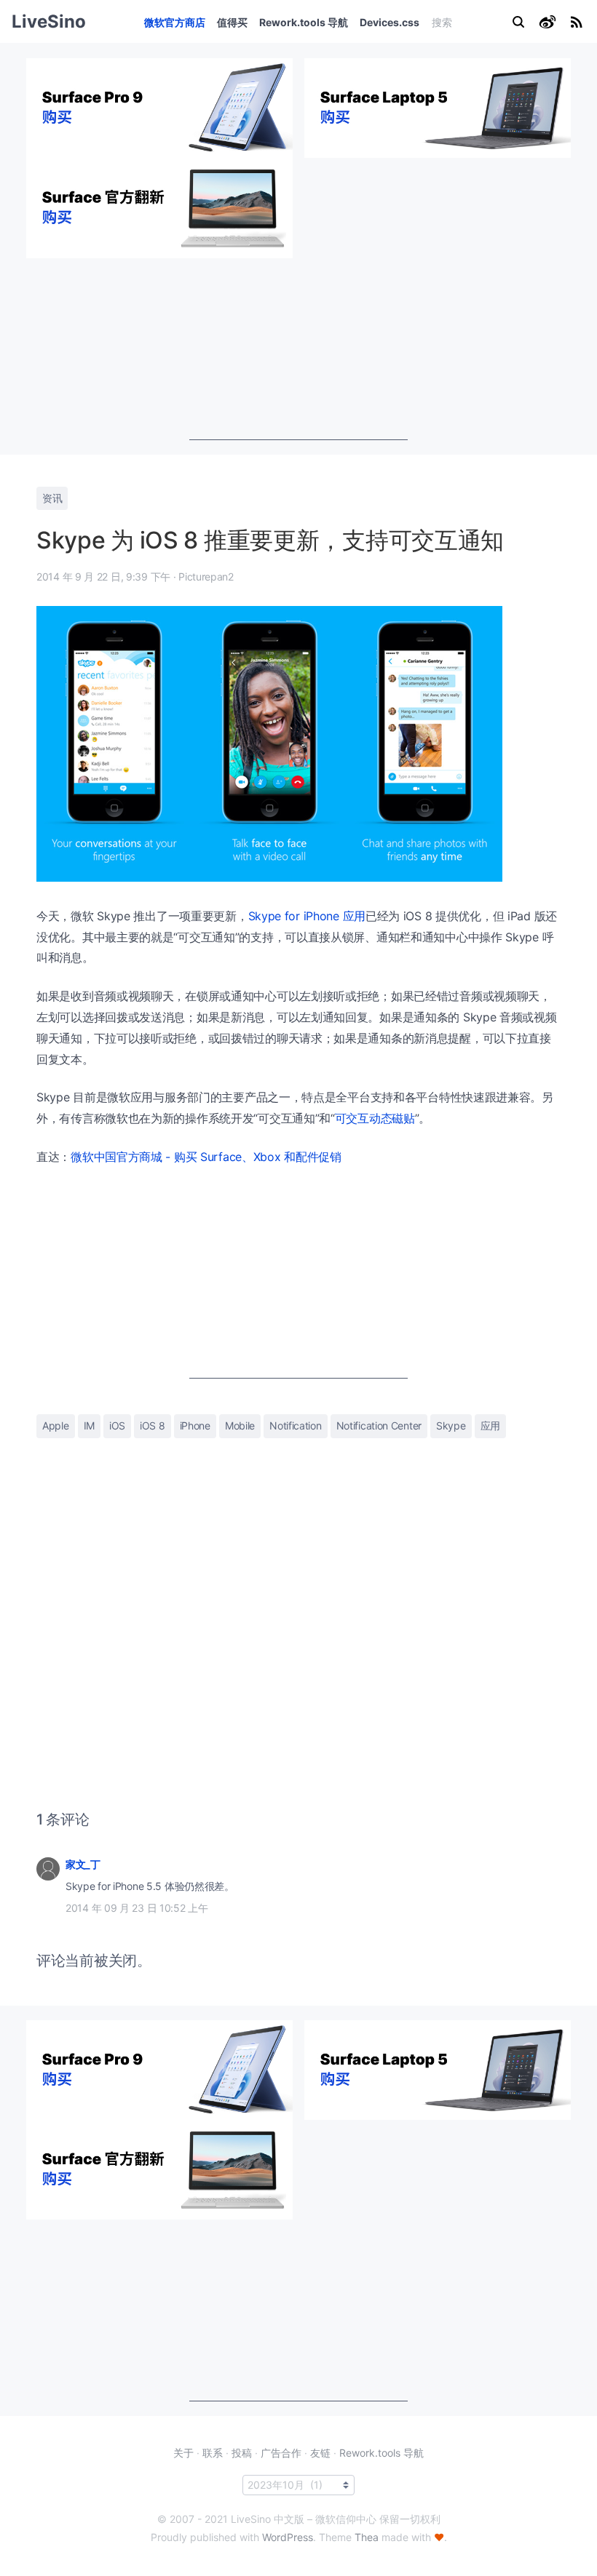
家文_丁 (83, 1864)
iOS (117, 1425)
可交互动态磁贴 (375, 1118)
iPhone (195, 1425)
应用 (490, 1425)
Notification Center (379, 1425)
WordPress (288, 2537)
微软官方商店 (175, 22)
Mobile (240, 1425)
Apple (56, 1425)
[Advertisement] (298, 349)
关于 (183, 2453)
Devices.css (390, 22)
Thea (367, 2537)
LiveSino (49, 21)
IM (89, 1425)
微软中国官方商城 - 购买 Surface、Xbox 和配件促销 (206, 1157)
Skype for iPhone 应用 (307, 916)
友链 (320, 2453)
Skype (451, 1425)
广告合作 (281, 2453)
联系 (213, 2453)
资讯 (52, 498)
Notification (295, 1425)
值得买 (232, 22)
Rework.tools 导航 (304, 22)
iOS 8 (153, 1425)
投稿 (242, 2453)
